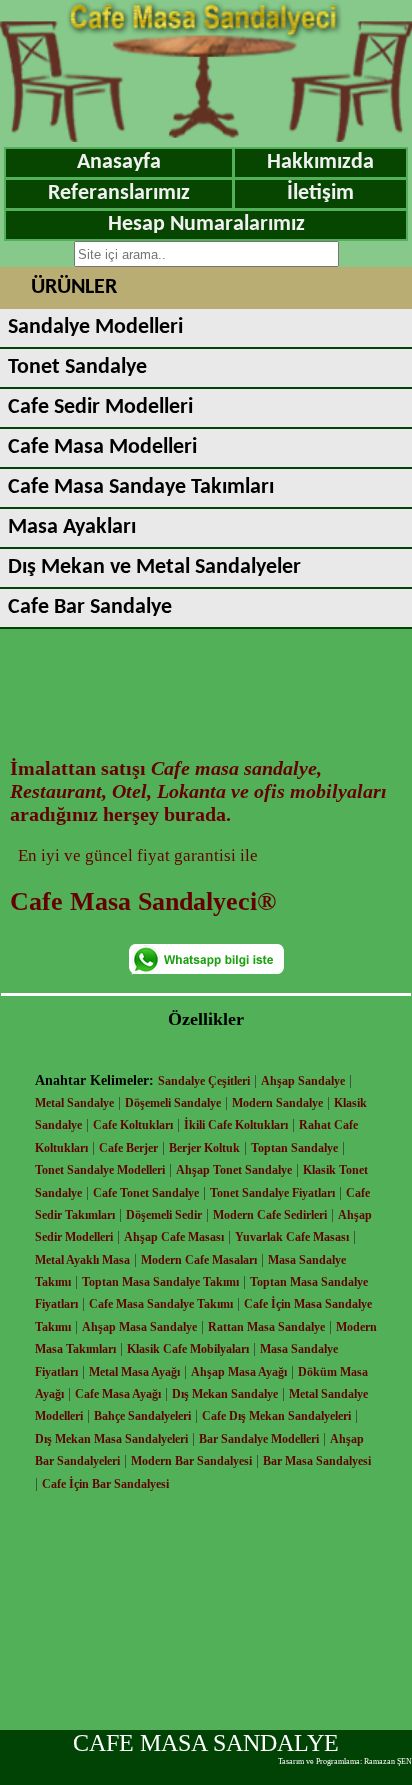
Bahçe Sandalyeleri (142, 1416)
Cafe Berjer (128, 1148)
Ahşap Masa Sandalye (139, 1327)
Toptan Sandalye (294, 1148)
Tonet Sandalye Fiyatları (272, 1193)
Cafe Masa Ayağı (118, 1394)
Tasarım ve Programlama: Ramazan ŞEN (345, 1761)
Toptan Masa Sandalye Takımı (160, 1282)
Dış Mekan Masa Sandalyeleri (111, 1439)
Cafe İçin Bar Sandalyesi (105, 1484)
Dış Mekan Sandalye (225, 1394)
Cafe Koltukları (133, 1125)
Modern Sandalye (277, 1103)
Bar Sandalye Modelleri (259, 1439)
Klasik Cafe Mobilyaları (188, 1349)
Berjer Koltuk (204, 1148)
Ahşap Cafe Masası (174, 1237)
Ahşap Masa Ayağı (239, 1372)
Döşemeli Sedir (164, 1215)
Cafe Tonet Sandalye (146, 1193)
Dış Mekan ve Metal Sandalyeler (154, 567)
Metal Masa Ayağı (134, 1372)
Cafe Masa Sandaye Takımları (141, 487)
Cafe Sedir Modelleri (100, 407)
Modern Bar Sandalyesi (191, 1461)
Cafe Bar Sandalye (90, 607)
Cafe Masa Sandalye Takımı (161, 1304)
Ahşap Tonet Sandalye (234, 1170)
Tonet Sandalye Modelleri (100, 1170)
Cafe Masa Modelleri (102, 447)
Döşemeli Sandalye (173, 1103)
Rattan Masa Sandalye (266, 1327)
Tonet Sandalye (77, 367)
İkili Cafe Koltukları (236, 1125)
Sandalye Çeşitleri (204, 1081)
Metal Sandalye (74, 1103)
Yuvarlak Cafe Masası (292, 1237)
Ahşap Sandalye (303, 1081)
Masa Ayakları (72, 527)
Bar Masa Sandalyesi (317, 1461)
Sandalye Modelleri (95, 327)
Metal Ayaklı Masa (82, 1260)
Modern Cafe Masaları (199, 1260)
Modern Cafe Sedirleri (270, 1215)
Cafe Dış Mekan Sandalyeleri (276, 1416)
